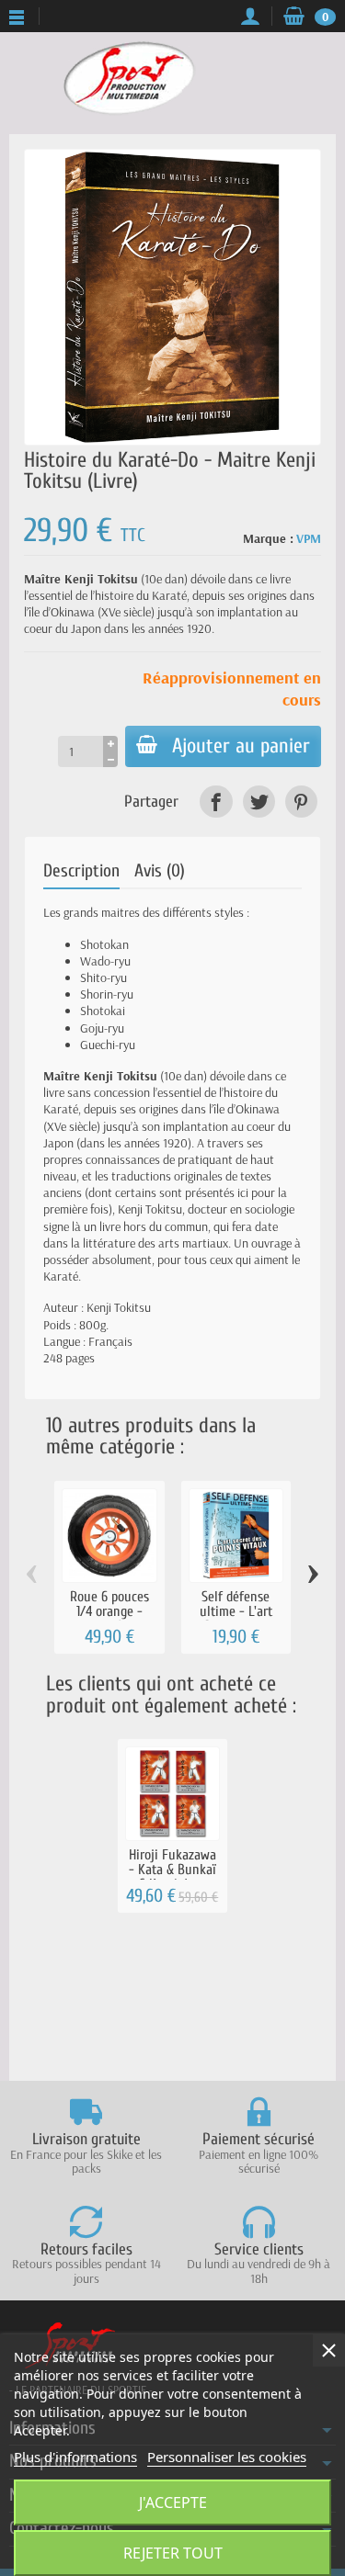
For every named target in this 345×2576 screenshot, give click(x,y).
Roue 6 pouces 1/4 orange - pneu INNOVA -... (109, 1611)
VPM (309, 538)
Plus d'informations (75, 2457)
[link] (216, 802)
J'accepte (173, 2503)
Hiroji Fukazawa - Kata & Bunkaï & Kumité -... (172, 1870)
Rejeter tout (173, 2553)
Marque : (268, 538)
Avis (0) (160, 871)
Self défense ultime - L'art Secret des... (236, 1611)
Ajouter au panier (241, 746)
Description (81, 871)
